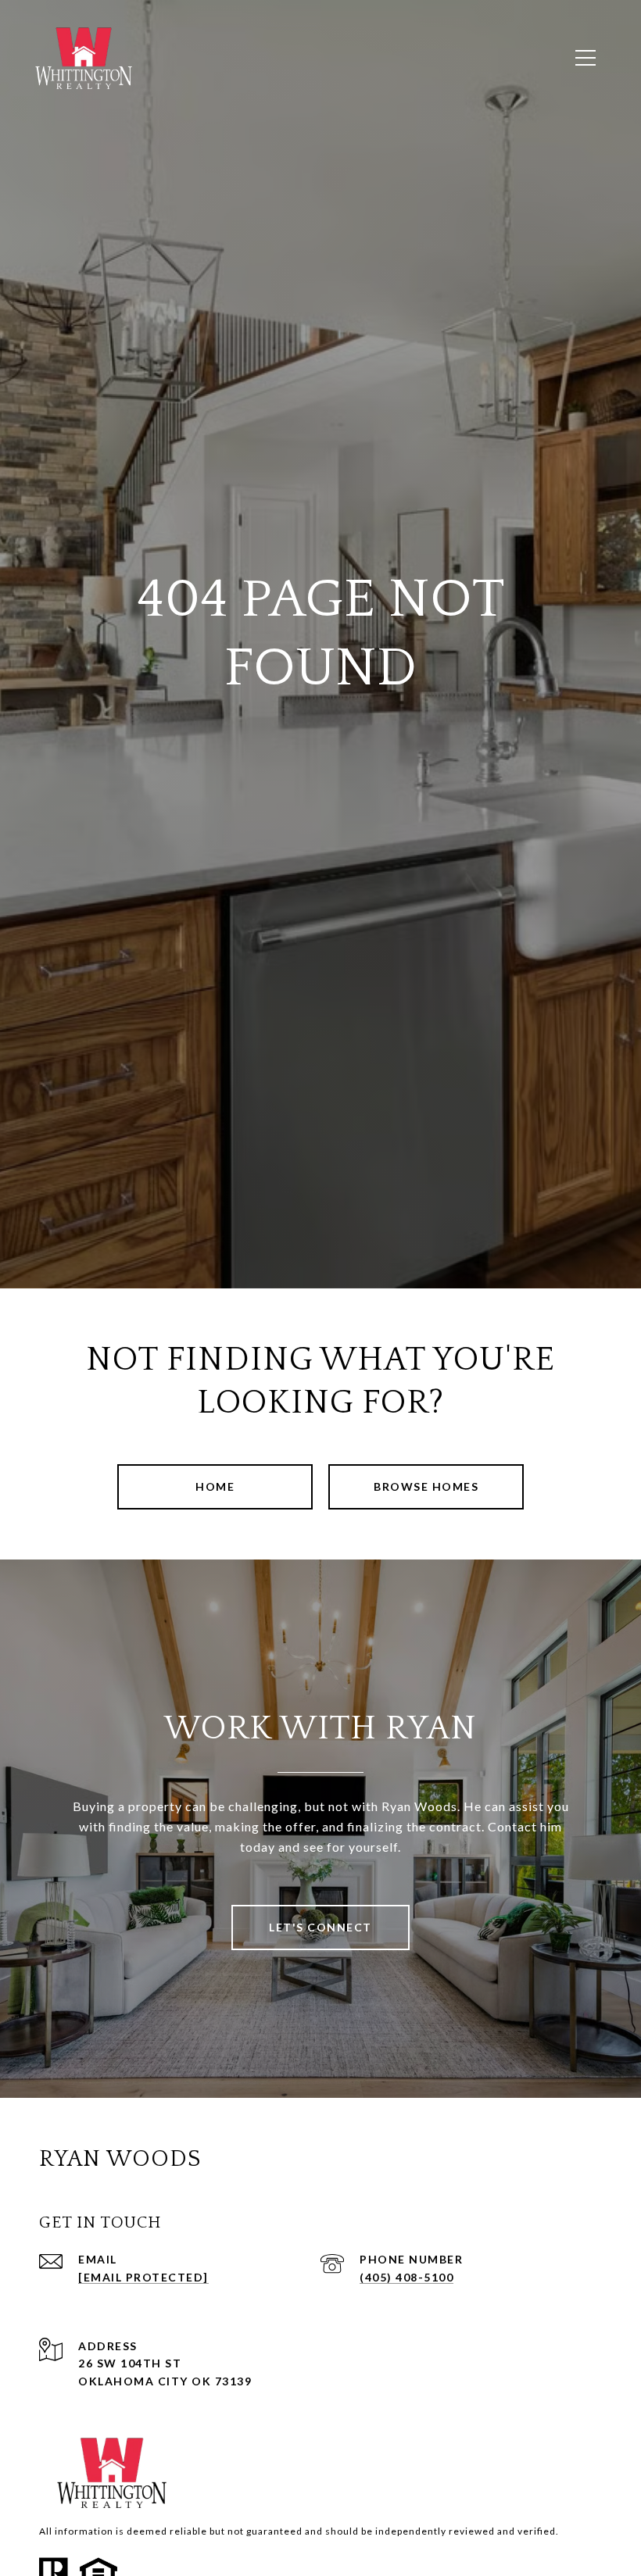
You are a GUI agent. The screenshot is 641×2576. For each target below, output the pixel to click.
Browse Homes (426, 1486)
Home (215, 1486)
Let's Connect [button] (320, 1927)
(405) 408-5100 (406, 2277)
